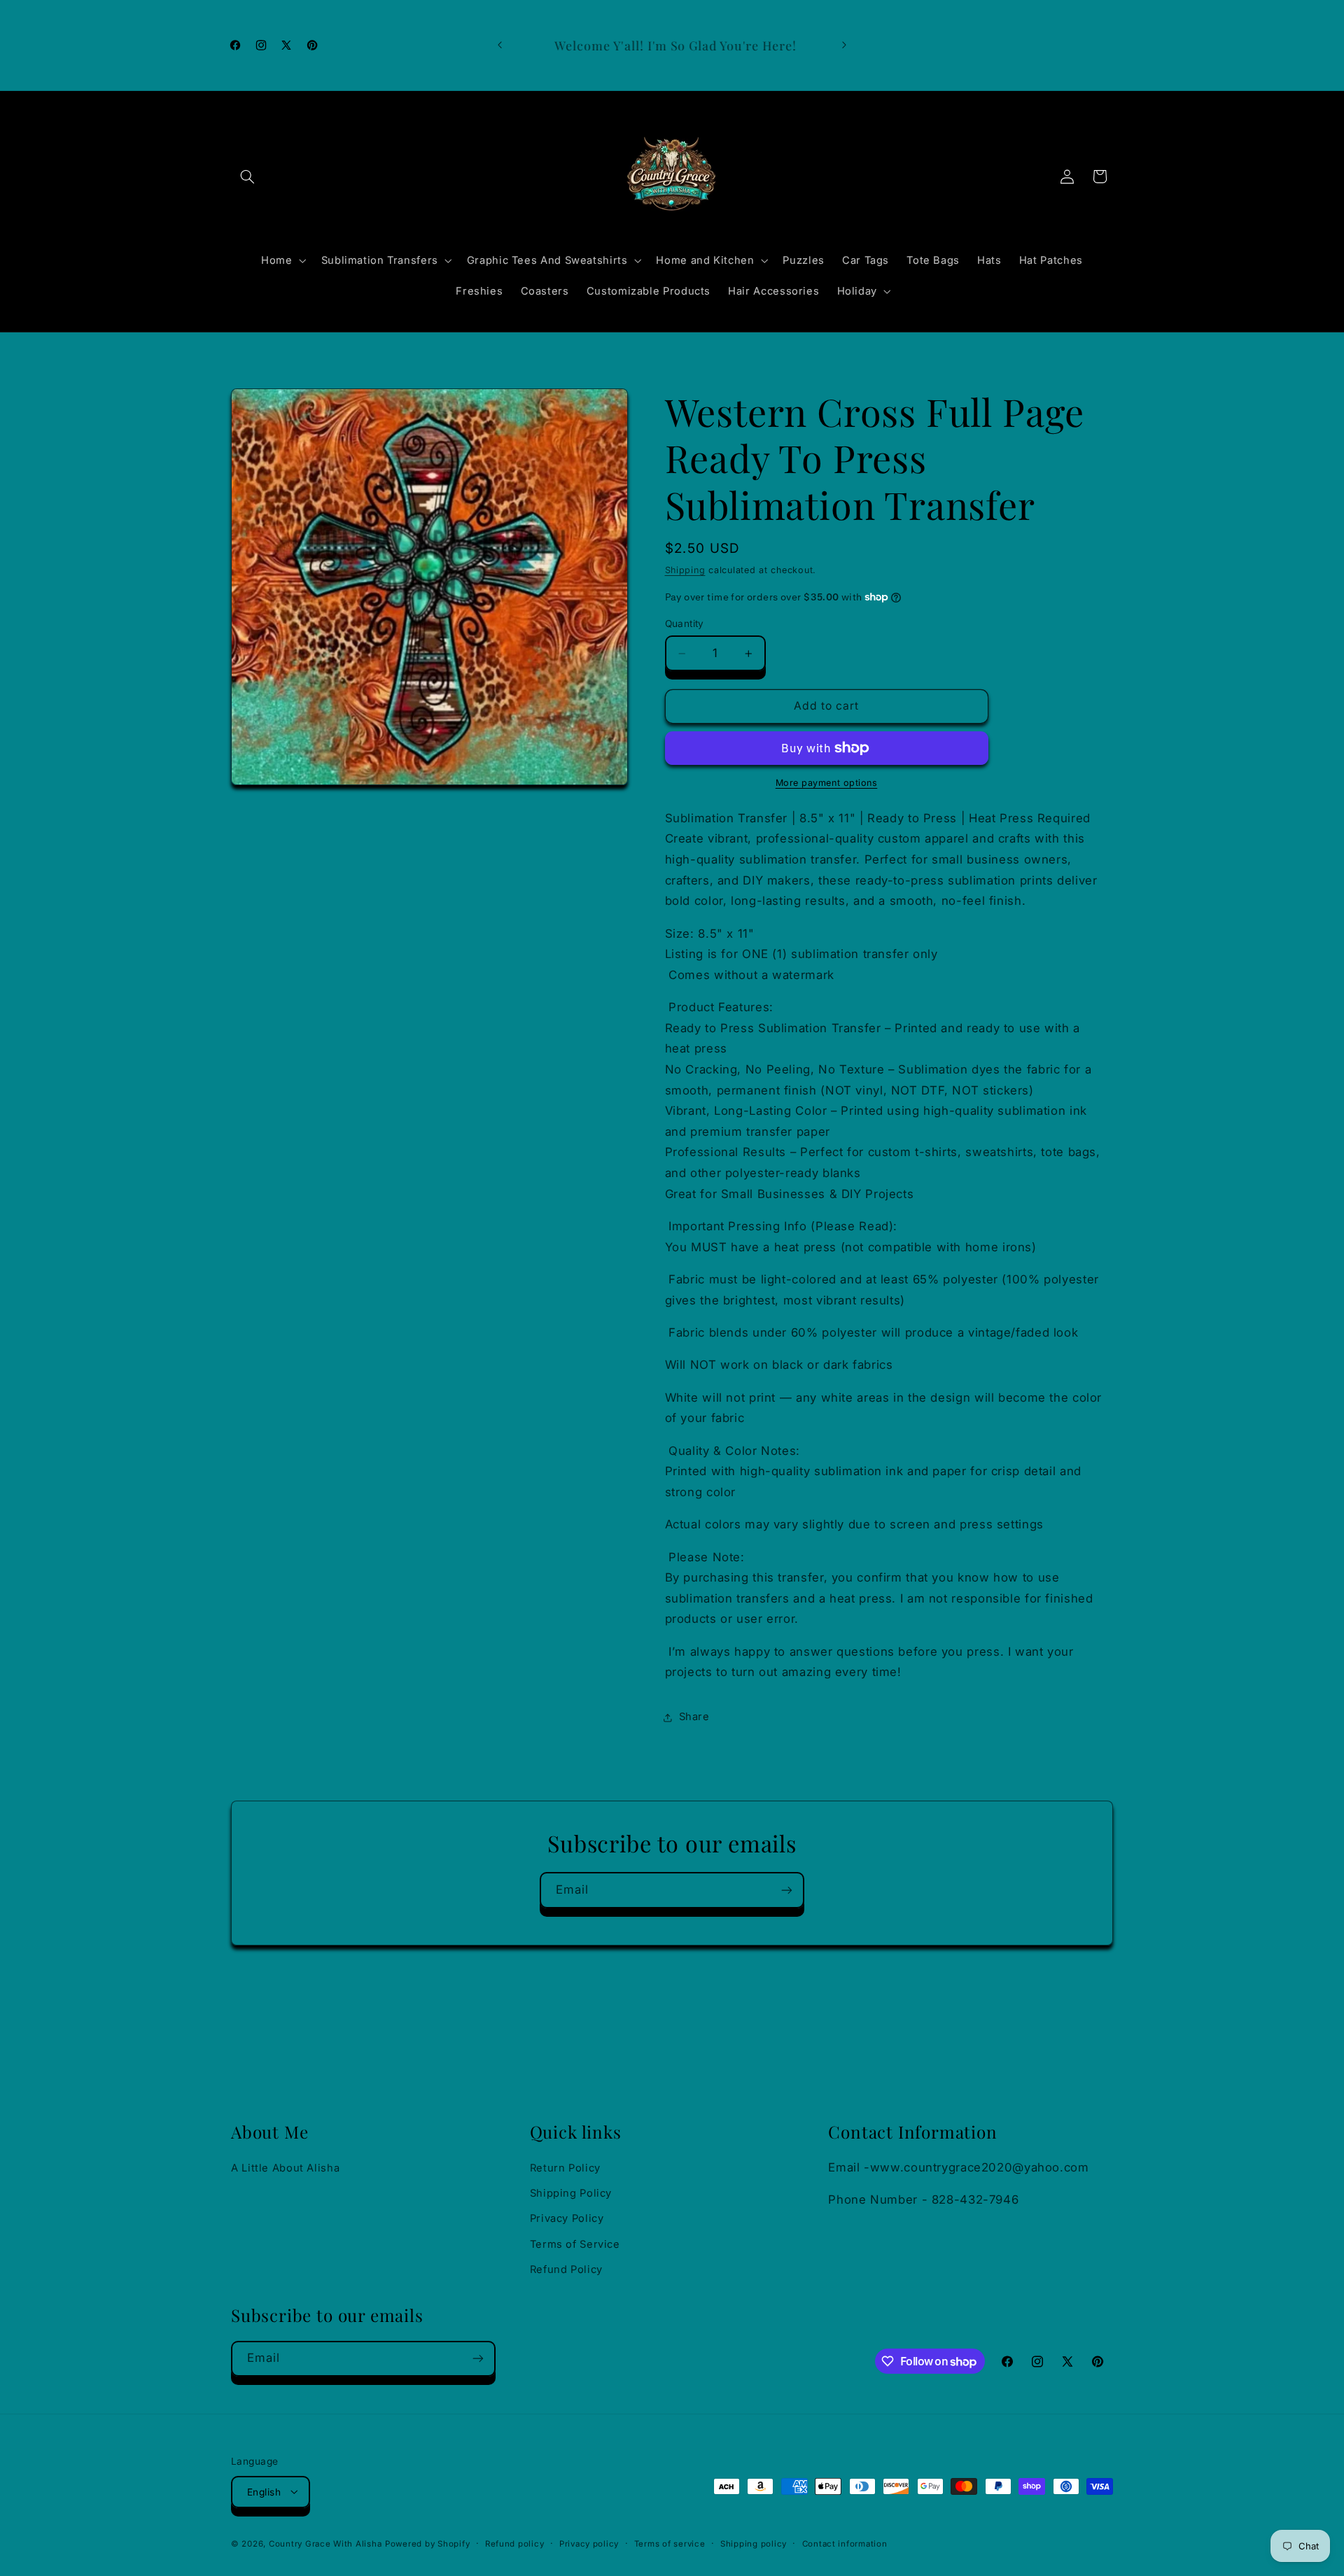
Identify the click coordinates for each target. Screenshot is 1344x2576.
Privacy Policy (567, 2219)
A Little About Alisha (285, 2168)
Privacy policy (589, 2543)
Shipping (685, 570)
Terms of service (670, 2543)
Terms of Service (575, 2244)
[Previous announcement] (500, 45)
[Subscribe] (787, 1890)
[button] (247, 176)
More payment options (827, 783)
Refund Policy (566, 2269)
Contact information (845, 2543)
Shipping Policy (571, 2193)
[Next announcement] (844, 45)
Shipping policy (754, 2543)
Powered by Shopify (427, 2543)
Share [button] (694, 1717)
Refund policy (515, 2543)
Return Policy (565, 2168)
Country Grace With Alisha (325, 2543)
